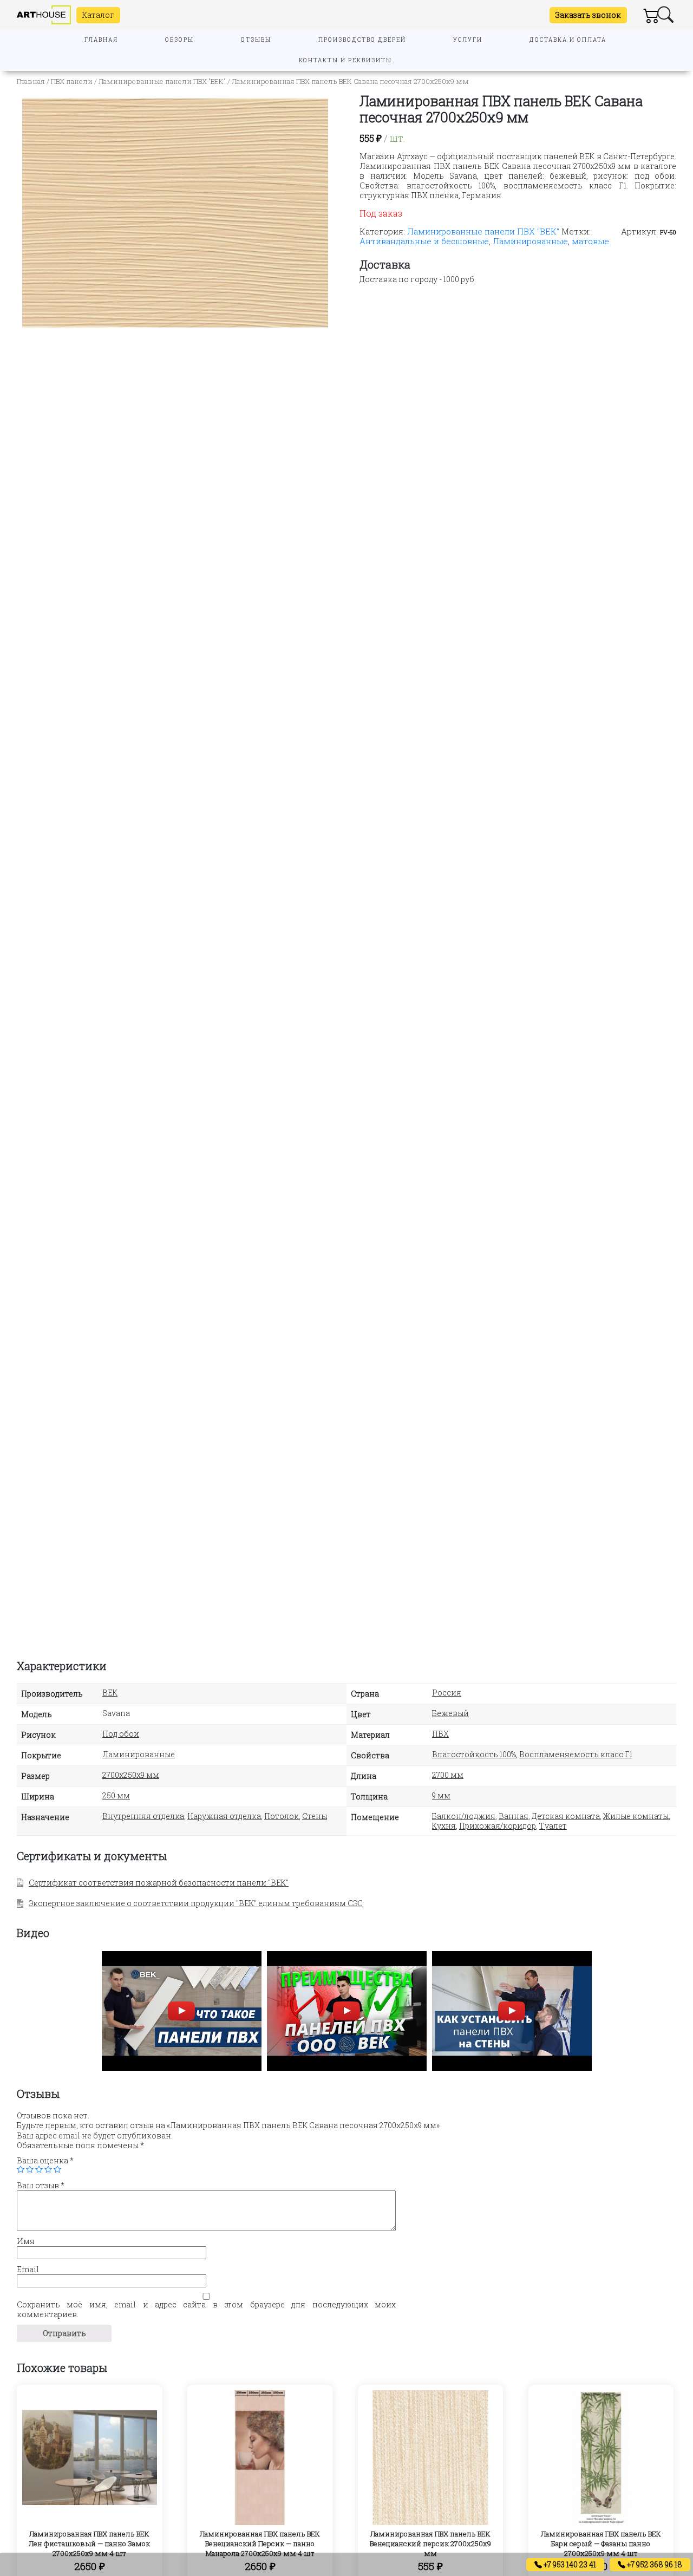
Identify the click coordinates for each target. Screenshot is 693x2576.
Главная (31, 81)
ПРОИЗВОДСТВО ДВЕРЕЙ (362, 40)
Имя (26, 2241)
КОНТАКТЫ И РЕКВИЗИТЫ (345, 60)
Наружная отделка (224, 1816)
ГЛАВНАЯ (101, 40)
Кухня (444, 1826)
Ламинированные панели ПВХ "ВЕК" (162, 81)
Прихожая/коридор (498, 1826)
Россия (447, 1693)
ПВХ (440, 1734)
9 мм (441, 1795)
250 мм (116, 1795)
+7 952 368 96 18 (654, 2564)
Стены (315, 1816)
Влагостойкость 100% (474, 1754)
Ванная (514, 1816)
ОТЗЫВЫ (256, 40)
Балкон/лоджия (464, 1816)
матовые (590, 241)
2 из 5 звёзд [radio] (30, 2169)
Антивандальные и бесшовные (424, 241)
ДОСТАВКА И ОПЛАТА (568, 40)
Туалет (553, 1826)
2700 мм (448, 1775)
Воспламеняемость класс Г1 (576, 1754)
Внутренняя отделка (143, 1816)
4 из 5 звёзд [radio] (48, 2169)
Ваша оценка (45, 2161)
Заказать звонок (588, 15)
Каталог (98, 15)
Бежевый (450, 1713)
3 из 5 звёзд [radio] (39, 2169)
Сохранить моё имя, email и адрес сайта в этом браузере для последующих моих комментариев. (206, 2310)
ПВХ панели (72, 81)
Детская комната (566, 1816)
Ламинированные (530, 241)
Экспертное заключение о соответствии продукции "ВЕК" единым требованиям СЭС (196, 1903)
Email (28, 2270)
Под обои (121, 1734)
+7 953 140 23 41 (569, 2564)
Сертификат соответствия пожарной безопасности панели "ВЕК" (159, 1883)
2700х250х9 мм (131, 1775)
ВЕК (110, 1693)
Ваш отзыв (41, 2186)
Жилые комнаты (636, 1816)
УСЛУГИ (468, 40)
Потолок (282, 1816)
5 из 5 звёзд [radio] (57, 2169)
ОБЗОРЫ (179, 40)
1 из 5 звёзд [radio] (21, 2169)
